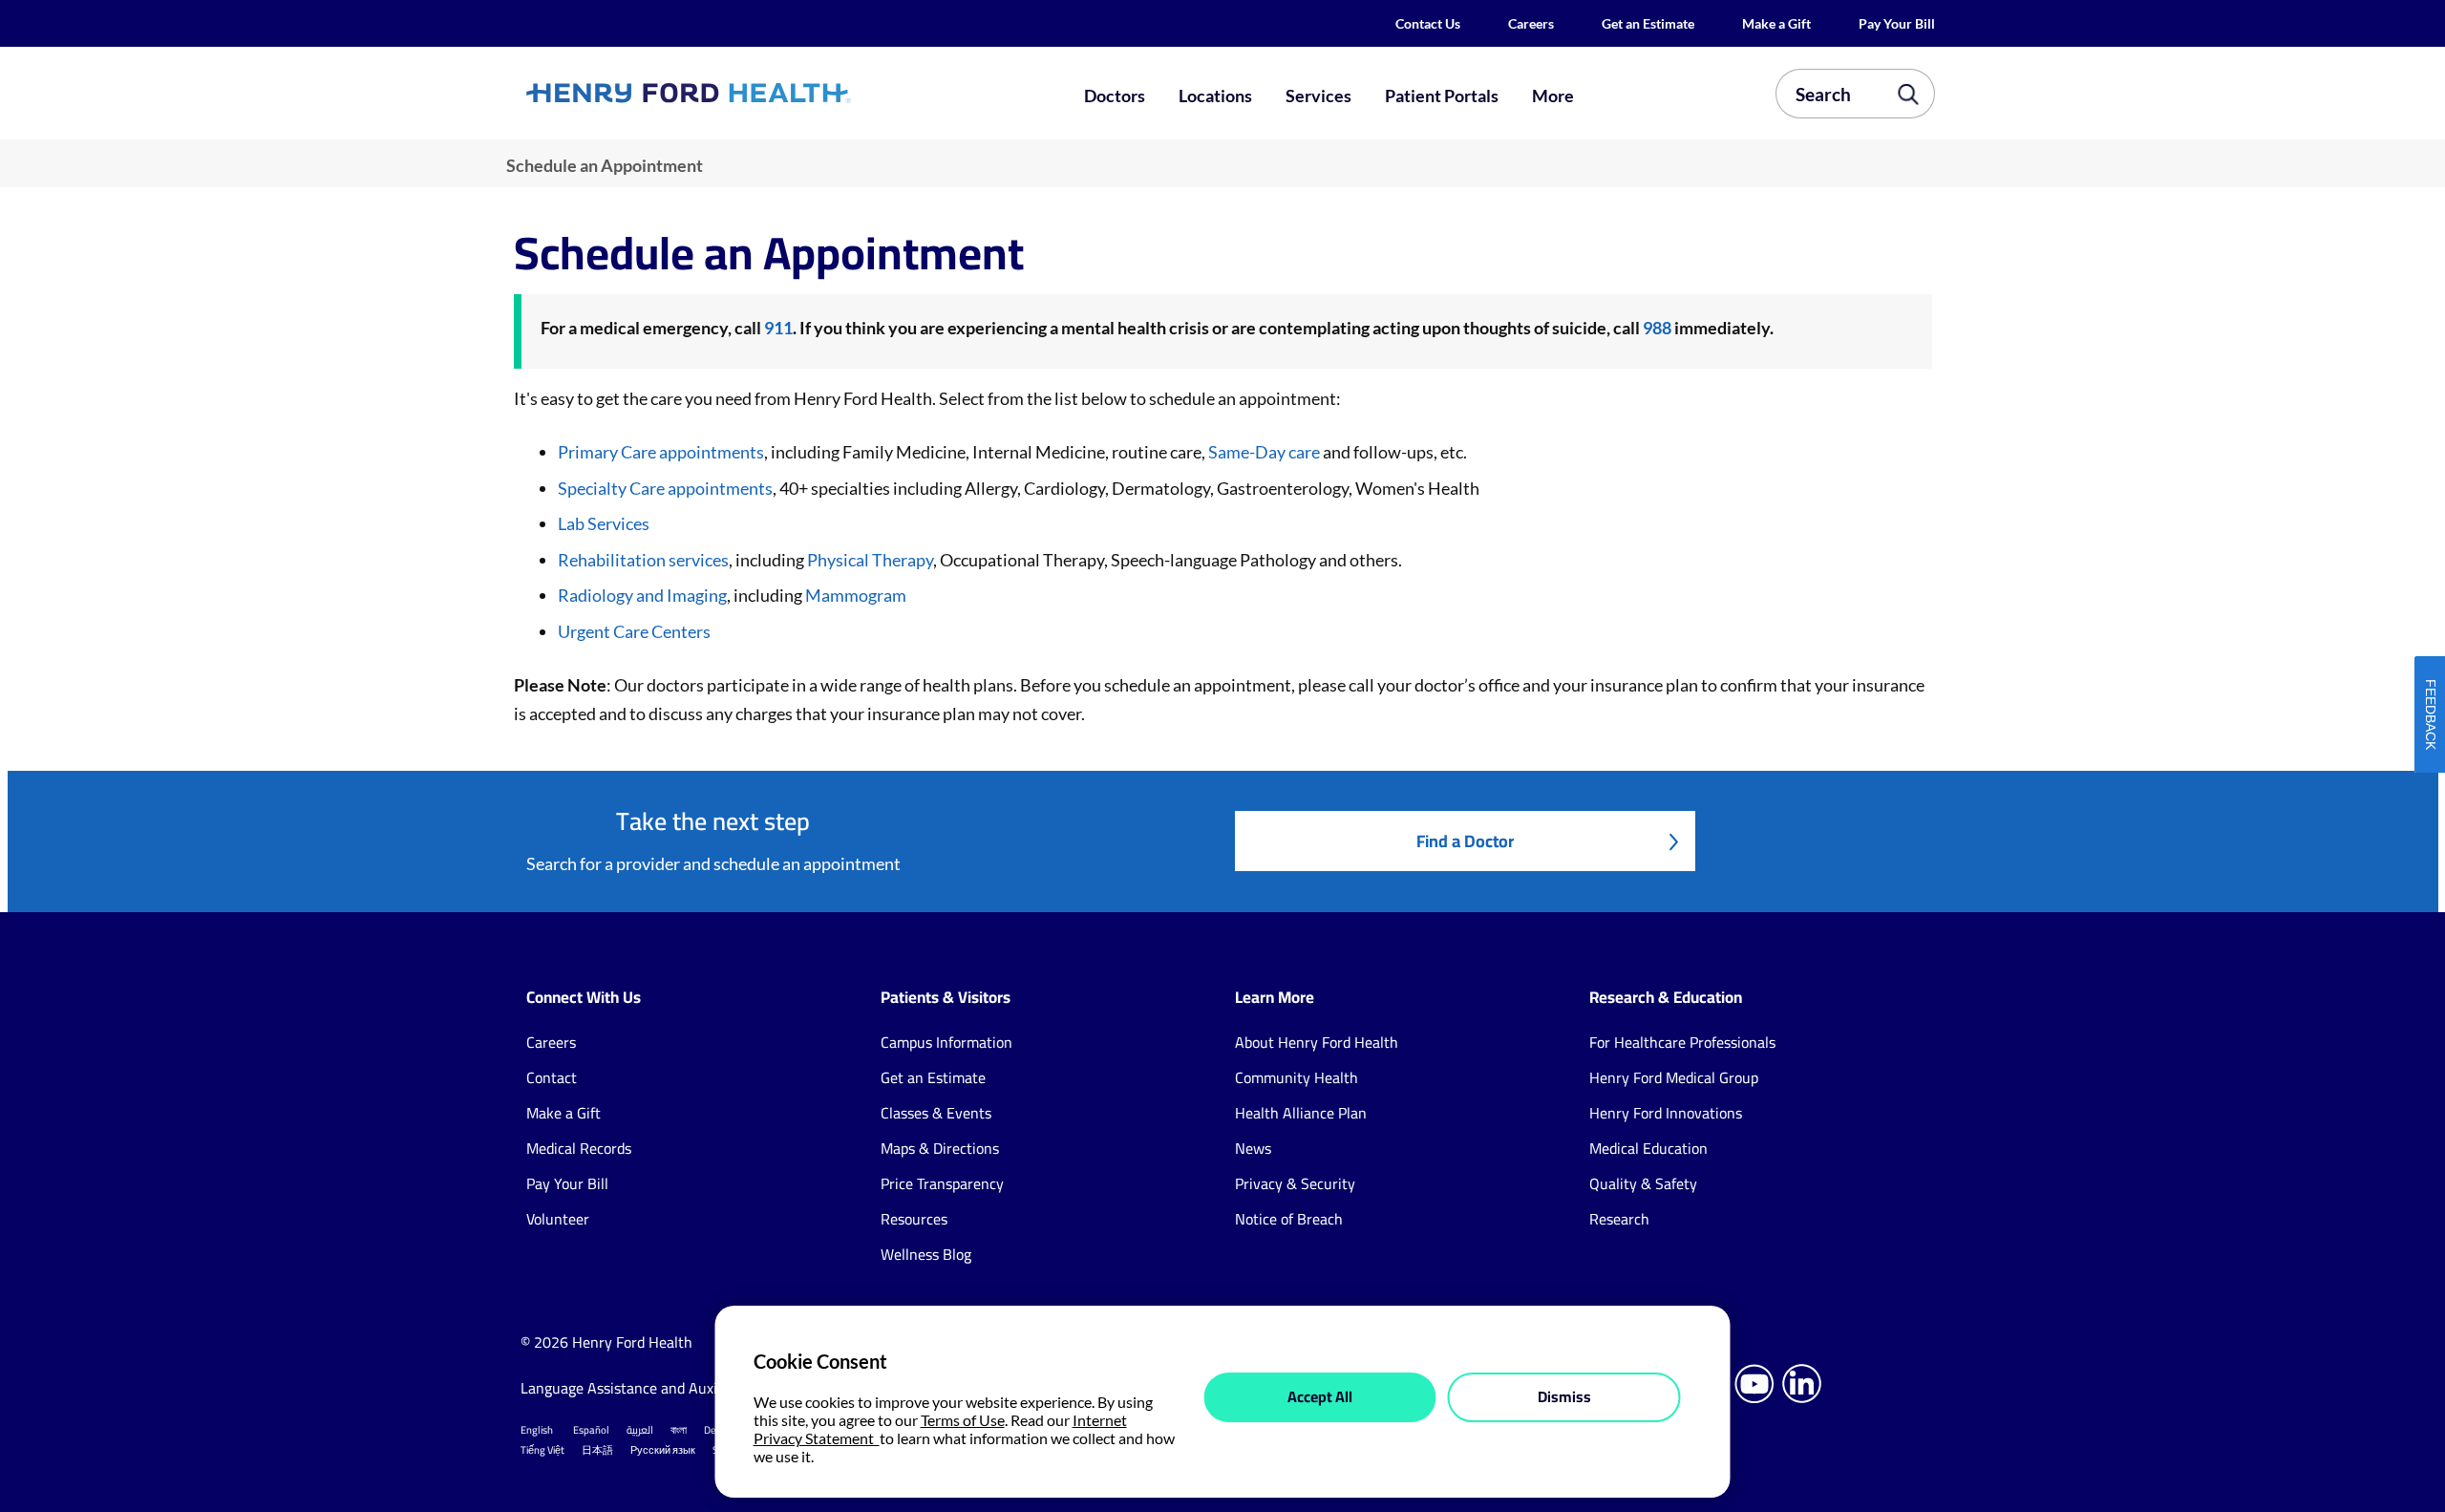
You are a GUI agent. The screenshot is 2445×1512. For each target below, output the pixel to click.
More (1553, 96)
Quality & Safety (1643, 1183)
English (537, 1430)
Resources (914, 1219)
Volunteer (558, 1219)
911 (778, 328)
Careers (1531, 23)
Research (1619, 1219)
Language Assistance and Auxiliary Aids (649, 1388)
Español (591, 1430)
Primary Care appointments (661, 452)
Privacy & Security (1295, 1183)
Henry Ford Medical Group (1674, 1077)
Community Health (1297, 1077)
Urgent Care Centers (634, 631)
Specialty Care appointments (665, 488)
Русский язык (663, 1450)
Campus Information (946, 1042)
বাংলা (679, 1430)
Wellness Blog (926, 1254)
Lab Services (604, 523)
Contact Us (1428, 23)
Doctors (1115, 96)
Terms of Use (963, 1420)
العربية (640, 1430)
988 (1657, 328)
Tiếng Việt (542, 1450)
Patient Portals (1442, 96)
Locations (1215, 96)
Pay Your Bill (1897, 23)
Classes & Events (936, 1113)
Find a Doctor (1465, 841)
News (1253, 1148)
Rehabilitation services (643, 560)
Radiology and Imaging (642, 595)
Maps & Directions (940, 1148)
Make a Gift (1776, 23)
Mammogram (856, 595)
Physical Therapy (869, 560)
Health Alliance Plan (1301, 1113)
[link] (758, 93)
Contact (552, 1077)
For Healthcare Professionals (1682, 1042)
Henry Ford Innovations (1666, 1113)
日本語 (597, 1450)
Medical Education (1648, 1148)
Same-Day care (1264, 452)
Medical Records (579, 1148)
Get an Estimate (1648, 23)
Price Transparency (942, 1183)
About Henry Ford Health (1317, 1042)
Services (1318, 96)
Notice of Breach (1289, 1219)
